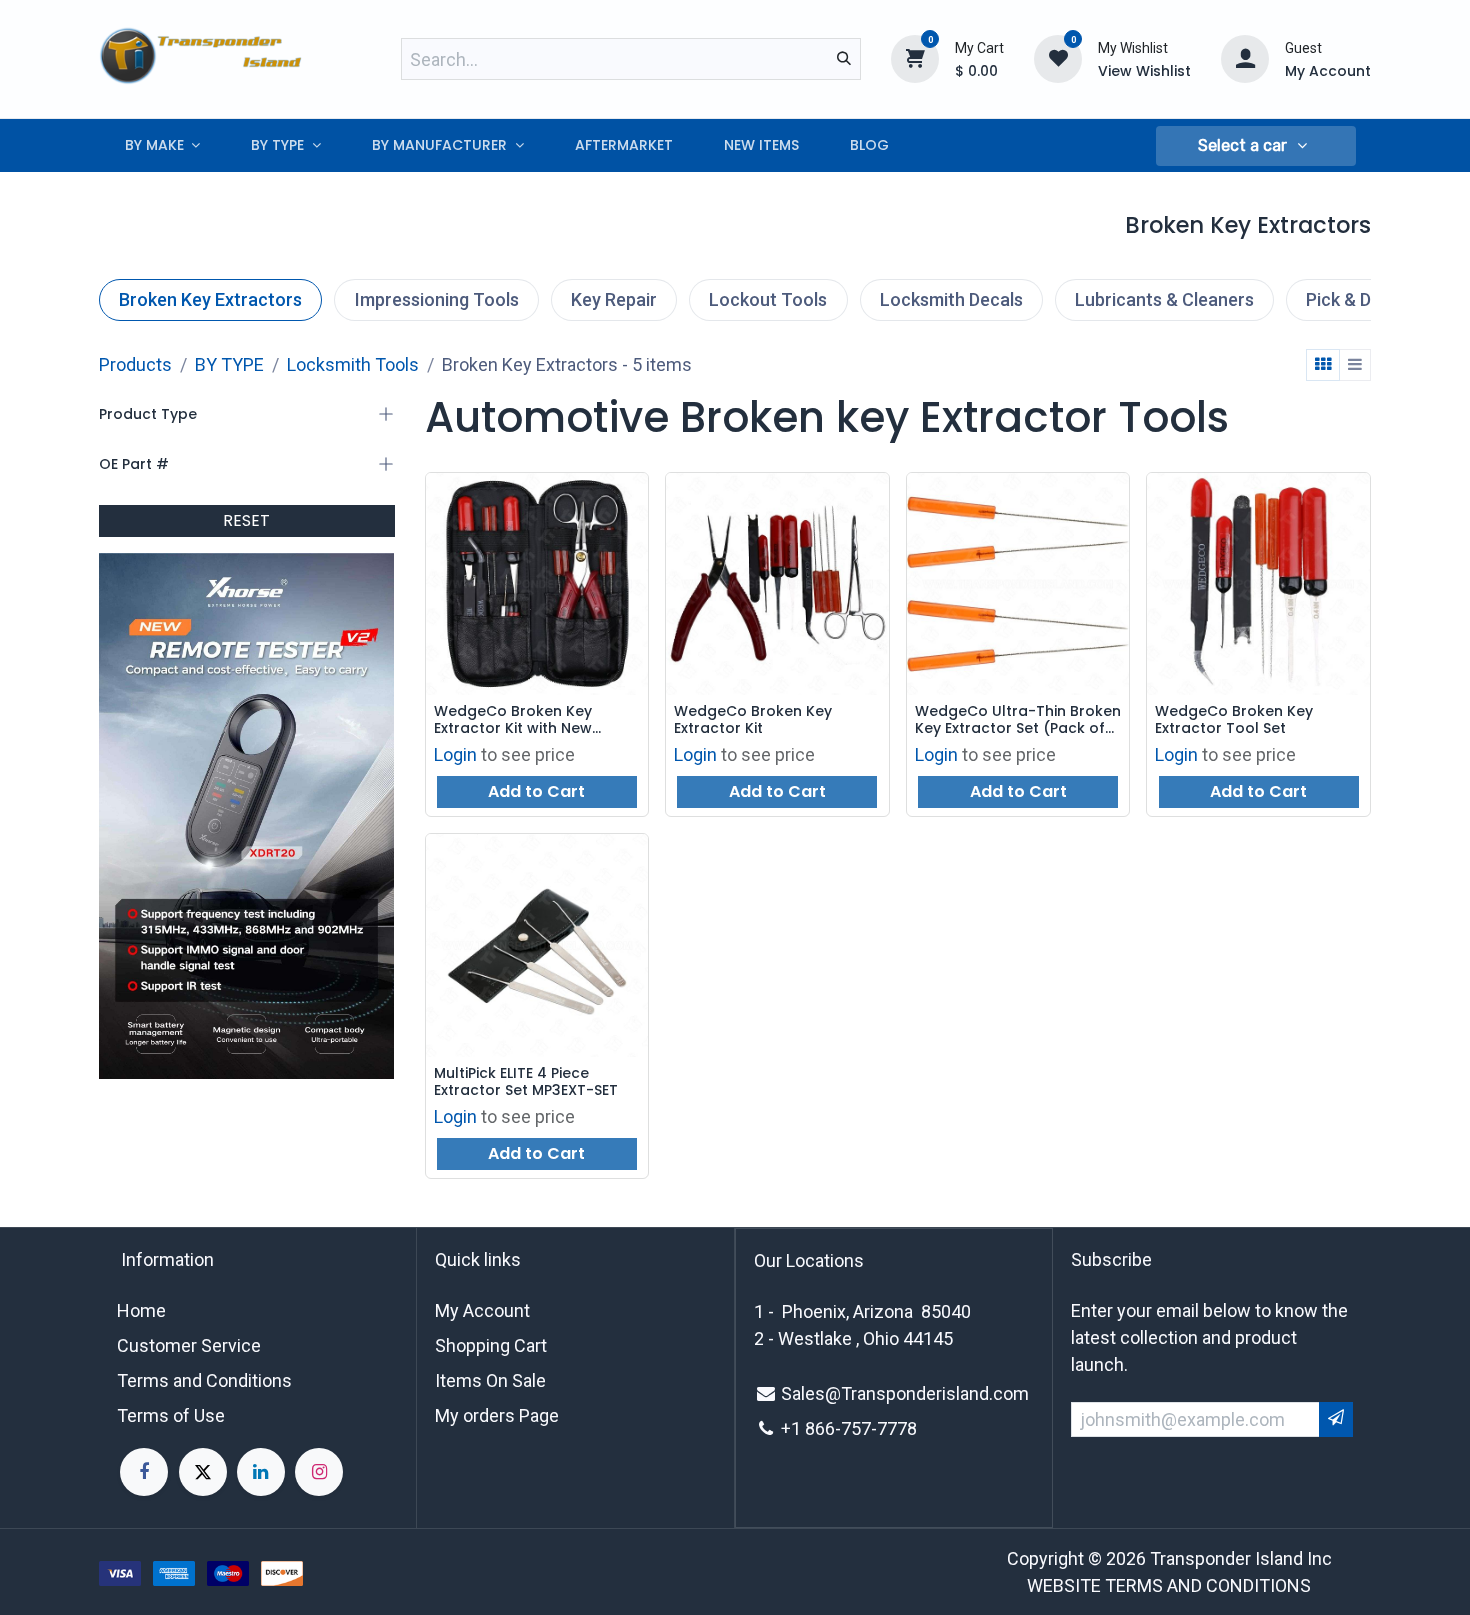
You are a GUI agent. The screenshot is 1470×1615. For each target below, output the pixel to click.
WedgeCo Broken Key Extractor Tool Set (1234, 720)
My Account (482, 1310)
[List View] (1355, 365)
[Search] (844, 59)
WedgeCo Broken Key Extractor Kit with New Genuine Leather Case (514, 720)
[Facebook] (144, 1472)
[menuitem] (162, 145)
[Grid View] (1323, 365)
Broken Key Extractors (210, 299)
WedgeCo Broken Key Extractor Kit (753, 720)
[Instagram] (319, 1472)
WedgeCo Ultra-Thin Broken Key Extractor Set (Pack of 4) (1018, 720)
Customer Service (189, 1345)
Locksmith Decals (951, 299)
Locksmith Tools (353, 364)
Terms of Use (171, 1415)
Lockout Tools (768, 299)
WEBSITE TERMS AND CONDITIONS (1169, 1585)
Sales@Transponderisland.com (905, 1393)
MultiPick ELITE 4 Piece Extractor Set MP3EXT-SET (526, 1082)
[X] (203, 1472)
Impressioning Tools (437, 299)
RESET (246, 520)
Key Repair (614, 299)
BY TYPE (229, 364)
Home (141, 1310)
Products (135, 364)
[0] (915, 58)
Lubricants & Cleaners (1164, 299)
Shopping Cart (491, 1345)
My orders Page (497, 1415)
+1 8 (798, 1428)
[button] (1256, 146)
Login (455, 754)
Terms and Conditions (204, 1380)
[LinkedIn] (261, 1472)
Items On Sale (490, 1380)
